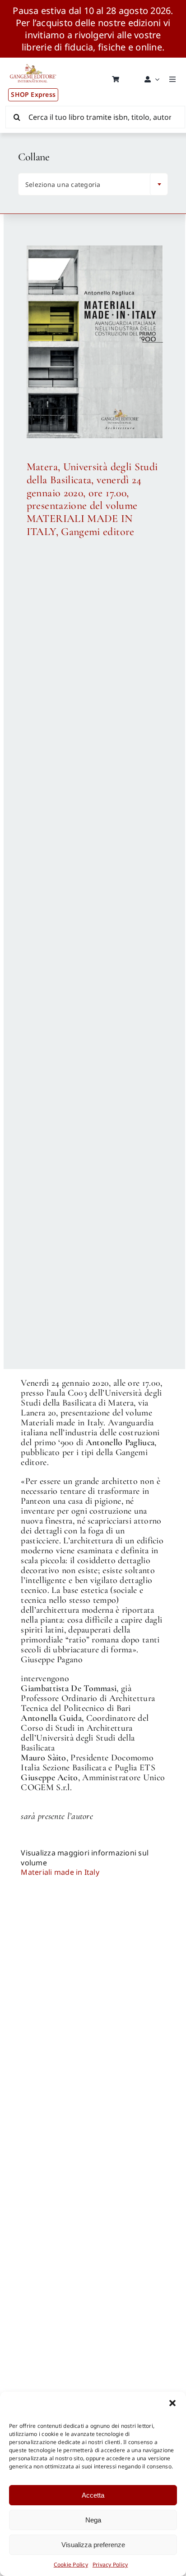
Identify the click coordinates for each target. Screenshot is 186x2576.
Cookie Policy (71, 2565)
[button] (172, 2403)
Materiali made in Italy (60, 1872)
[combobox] (93, 184)
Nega (93, 2520)
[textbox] (86, 185)
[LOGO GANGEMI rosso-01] (33, 61)
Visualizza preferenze (93, 2545)
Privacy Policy (110, 2565)
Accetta (93, 2495)
